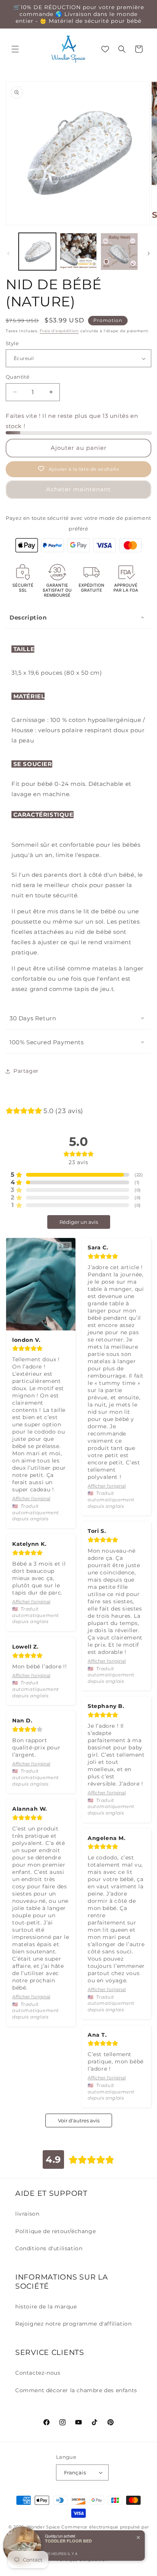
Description (28, 617)
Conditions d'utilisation (49, 2248)
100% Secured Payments (47, 1042)
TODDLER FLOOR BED (68, 2541)
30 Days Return (33, 1018)
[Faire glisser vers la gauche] (8, 253)
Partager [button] (26, 1071)
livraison (27, 2214)
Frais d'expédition (59, 331)
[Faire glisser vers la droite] (149, 253)
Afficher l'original (31, 1498)
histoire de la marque (46, 2307)
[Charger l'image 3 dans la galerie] (119, 252)
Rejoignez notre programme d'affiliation (73, 2324)
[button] (15, 49)
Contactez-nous (38, 2373)
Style (12, 343)
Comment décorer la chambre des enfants (76, 2390)
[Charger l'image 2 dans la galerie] (78, 252)
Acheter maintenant (78, 489)
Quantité (18, 377)
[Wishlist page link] (105, 49)
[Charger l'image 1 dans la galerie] (37, 252)
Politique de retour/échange (55, 2231)
